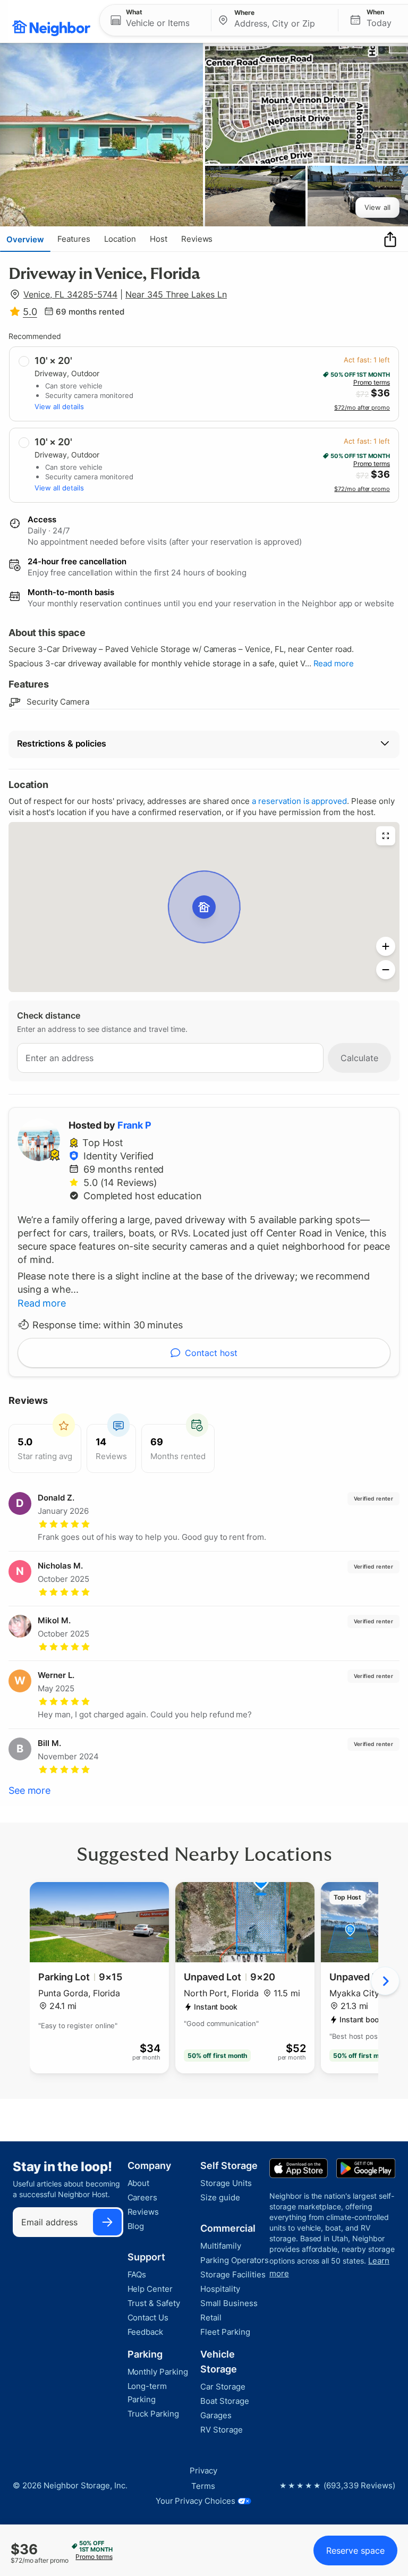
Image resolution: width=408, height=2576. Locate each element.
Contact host (211, 1353)
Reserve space (355, 2550)
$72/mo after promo (362, 408)
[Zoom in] (386, 946)
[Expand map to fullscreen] (386, 836)
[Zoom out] (386, 970)
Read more (42, 1303)
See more (29, 1790)
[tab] (25, 239)
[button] (155, 20)
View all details (59, 406)
